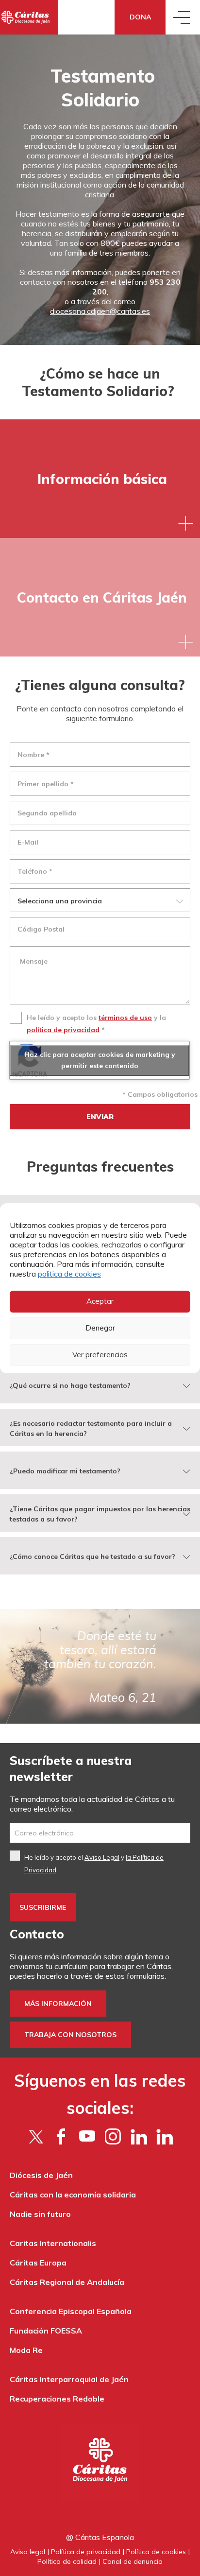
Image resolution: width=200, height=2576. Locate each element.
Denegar (100, 1328)
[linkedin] (164, 2136)
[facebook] (61, 2136)
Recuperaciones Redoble (57, 2399)
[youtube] (87, 2136)
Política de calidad (67, 2561)
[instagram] (113, 2136)
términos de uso (125, 1018)
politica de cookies (69, 1274)
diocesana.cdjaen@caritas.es (100, 311)
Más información (58, 2004)
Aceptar (100, 1301)
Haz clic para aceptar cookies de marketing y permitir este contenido (100, 1060)
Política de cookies (156, 2552)
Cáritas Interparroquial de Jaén (69, 2379)
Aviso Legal (102, 1857)
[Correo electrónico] (100, 1833)
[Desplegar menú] (183, 17)
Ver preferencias (100, 1355)
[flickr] (139, 2136)
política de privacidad (63, 1030)
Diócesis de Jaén (41, 2175)
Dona (140, 17)
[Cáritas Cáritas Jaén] (29, 17)
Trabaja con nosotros (70, 2035)
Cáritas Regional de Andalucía (67, 2282)
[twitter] (36, 2136)
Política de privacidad (86, 2552)
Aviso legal (28, 2552)
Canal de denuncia (133, 2561)
